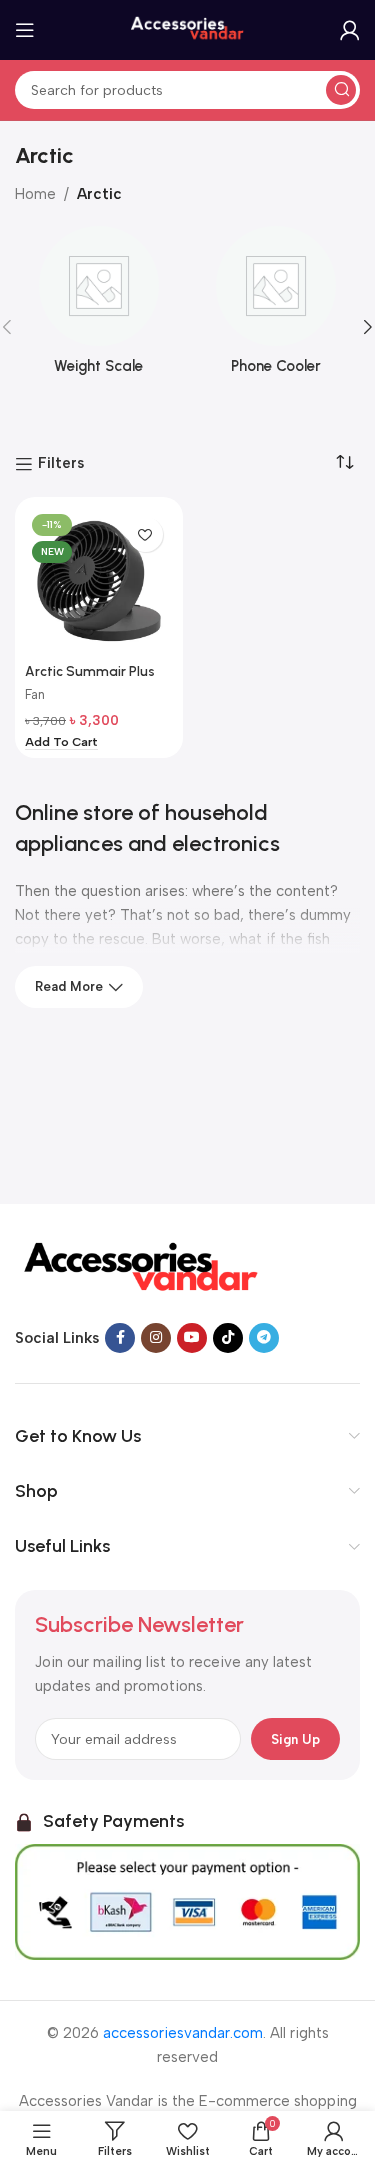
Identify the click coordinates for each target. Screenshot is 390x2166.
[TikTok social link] (228, 1338)
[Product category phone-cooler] (277, 306)
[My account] (350, 30)
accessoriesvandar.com (183, 2033)
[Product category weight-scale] (99, 306)
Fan (35, 694)
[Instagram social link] (156, 1338)
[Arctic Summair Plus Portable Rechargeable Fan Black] (99, 581)
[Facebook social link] (120, 1338)
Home (35, 194)
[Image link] (140, 1267)
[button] (368, 327)
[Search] (341, 90)
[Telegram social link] (264, 1338)
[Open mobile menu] (25, 30)
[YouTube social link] (192, 1338)
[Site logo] (188, 29)
